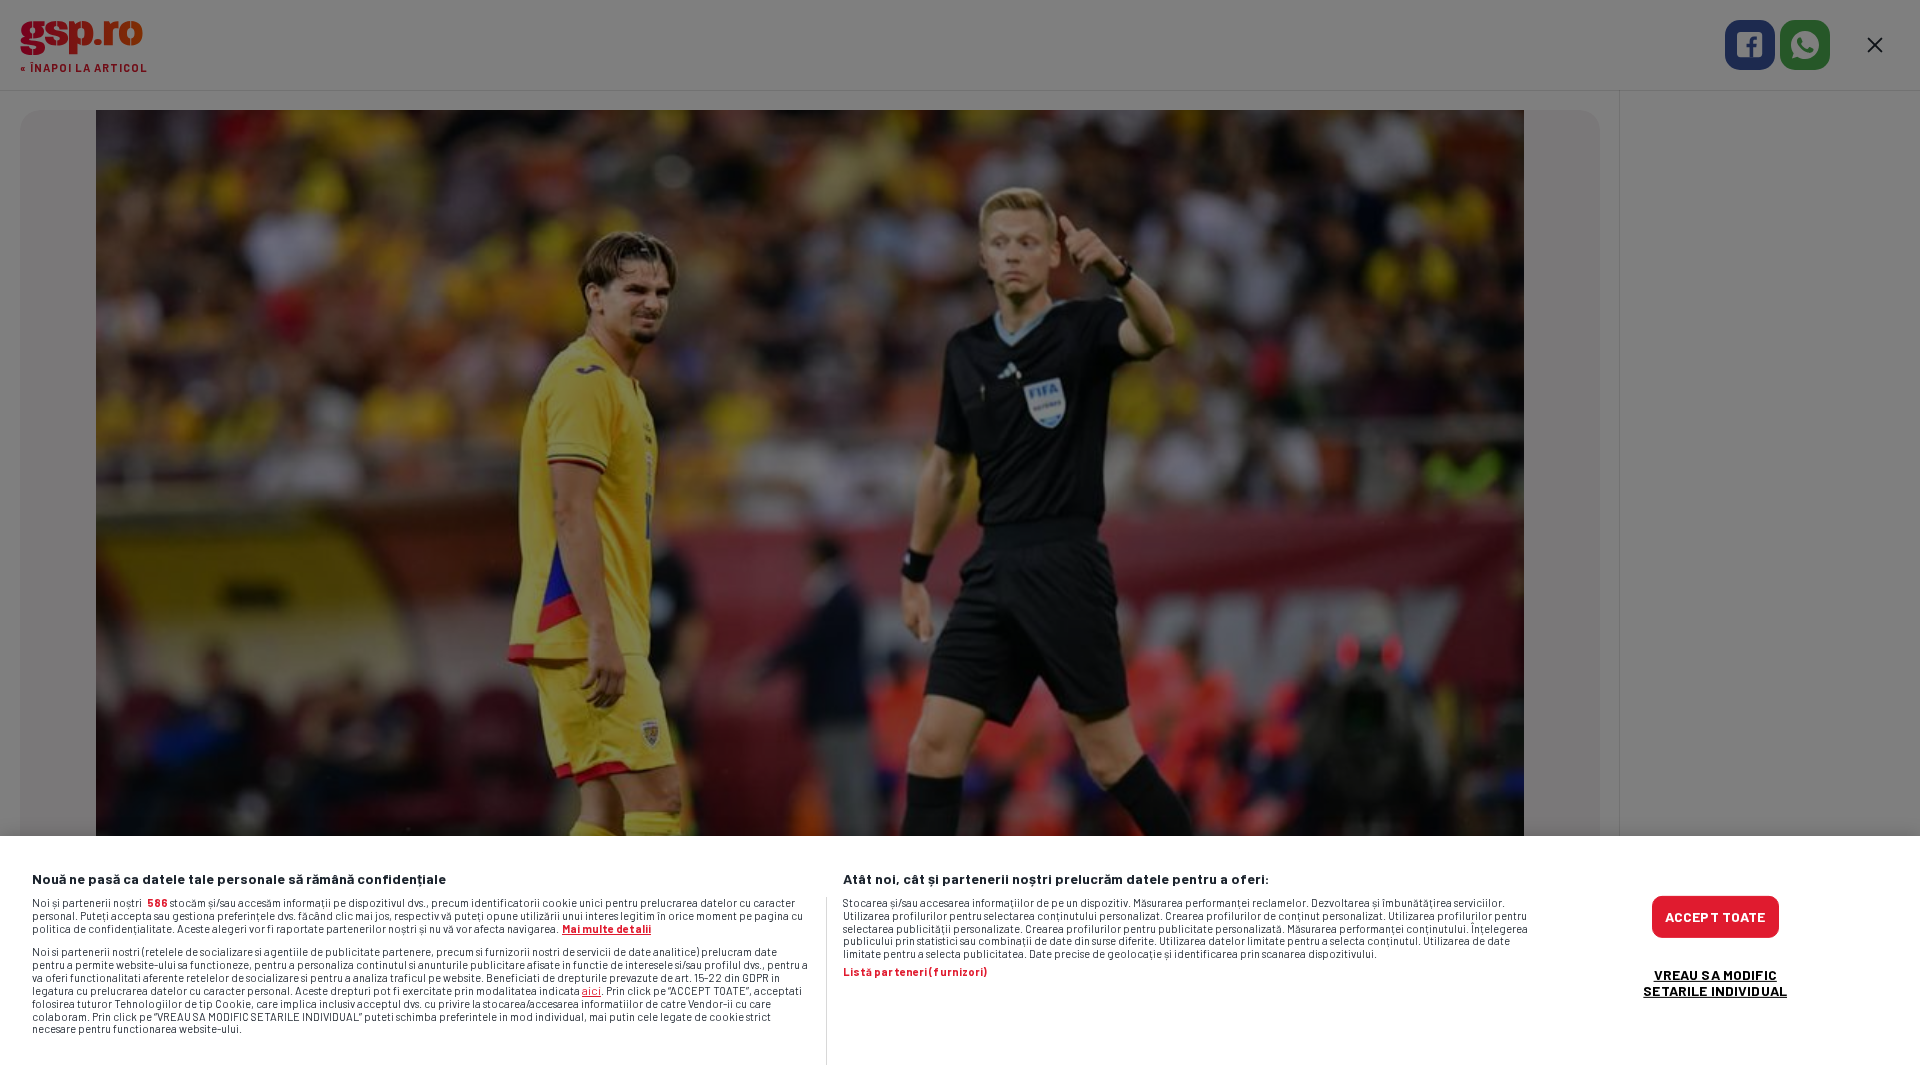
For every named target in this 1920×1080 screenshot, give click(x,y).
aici (591, 990)
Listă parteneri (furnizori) (915, 972)
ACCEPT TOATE (1715, 916)
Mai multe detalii (606, 928)
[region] (960, 958)
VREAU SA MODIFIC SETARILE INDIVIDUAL (1715, 982)
